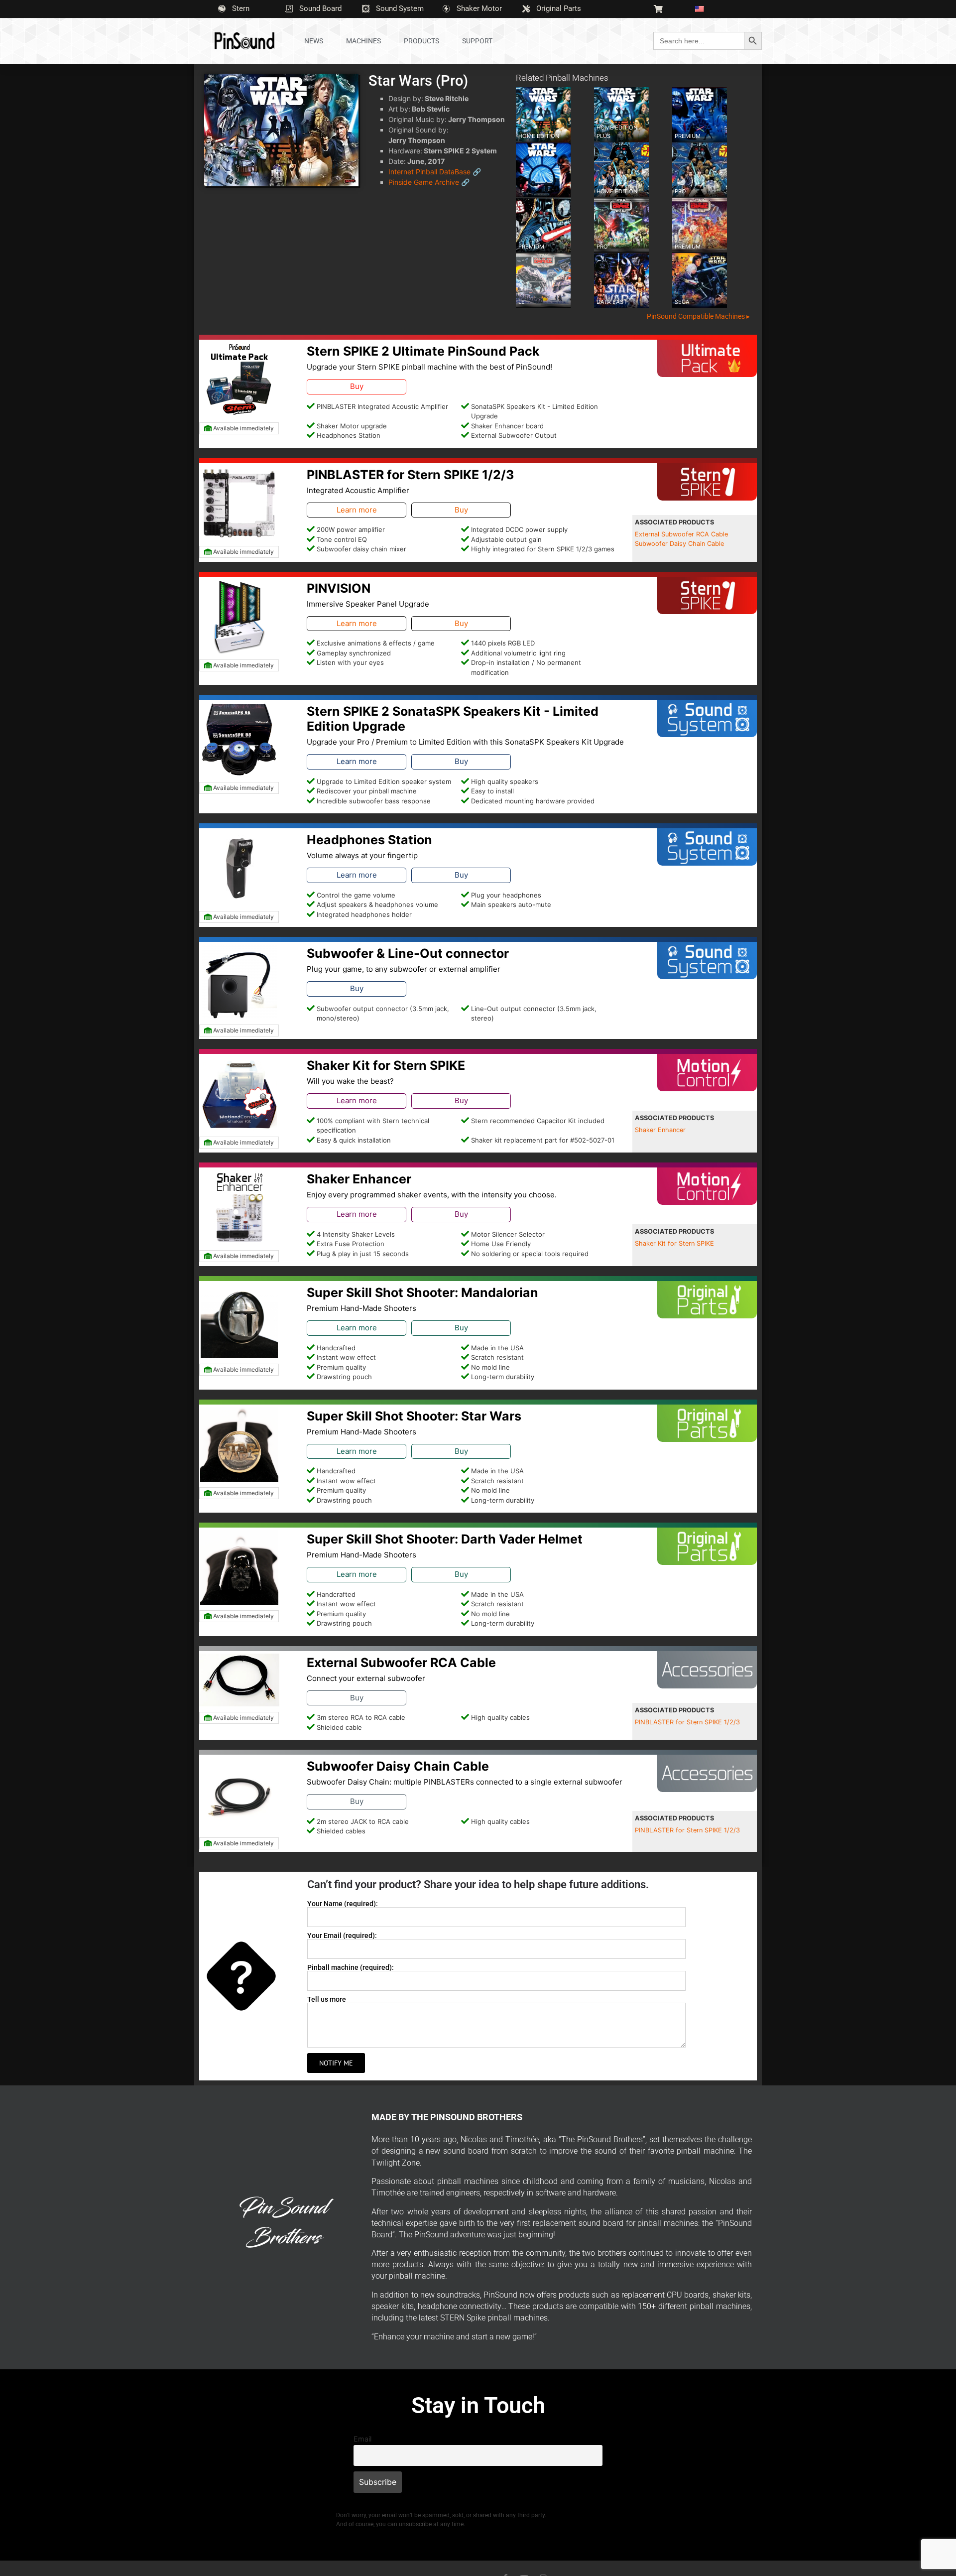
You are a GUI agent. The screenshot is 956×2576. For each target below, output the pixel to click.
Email (362, 2439)
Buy (357, 386)
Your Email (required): (342, 1935)
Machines (363, 41)
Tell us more (327, 1999)
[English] (704, 9)
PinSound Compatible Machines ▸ (698, 316)
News (314, 41)
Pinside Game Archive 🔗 (429, 182)
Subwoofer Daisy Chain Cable (679, 544)
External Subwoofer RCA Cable (681, 534)
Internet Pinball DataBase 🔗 (435, 172)
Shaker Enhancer (660, 1130)
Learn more (357, 510)
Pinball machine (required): (351, 1967)
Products (421, 41)
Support (477, 41)
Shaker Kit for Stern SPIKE (674, 1243)
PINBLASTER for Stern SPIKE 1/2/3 (687, 1722)
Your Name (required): (343, 1904)
